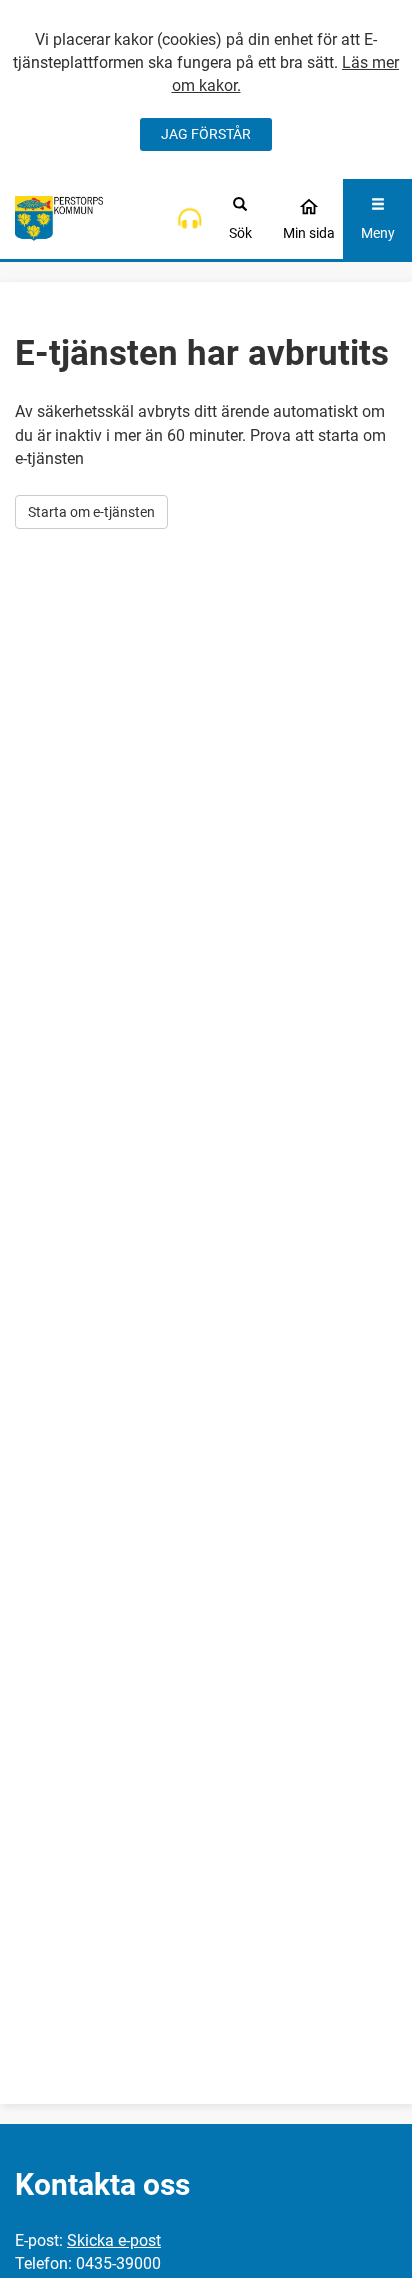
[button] (189, 219)
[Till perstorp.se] (59, 218)
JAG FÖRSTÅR (206, 134)
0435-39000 (118, 2263)
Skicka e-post (114, 2240)
